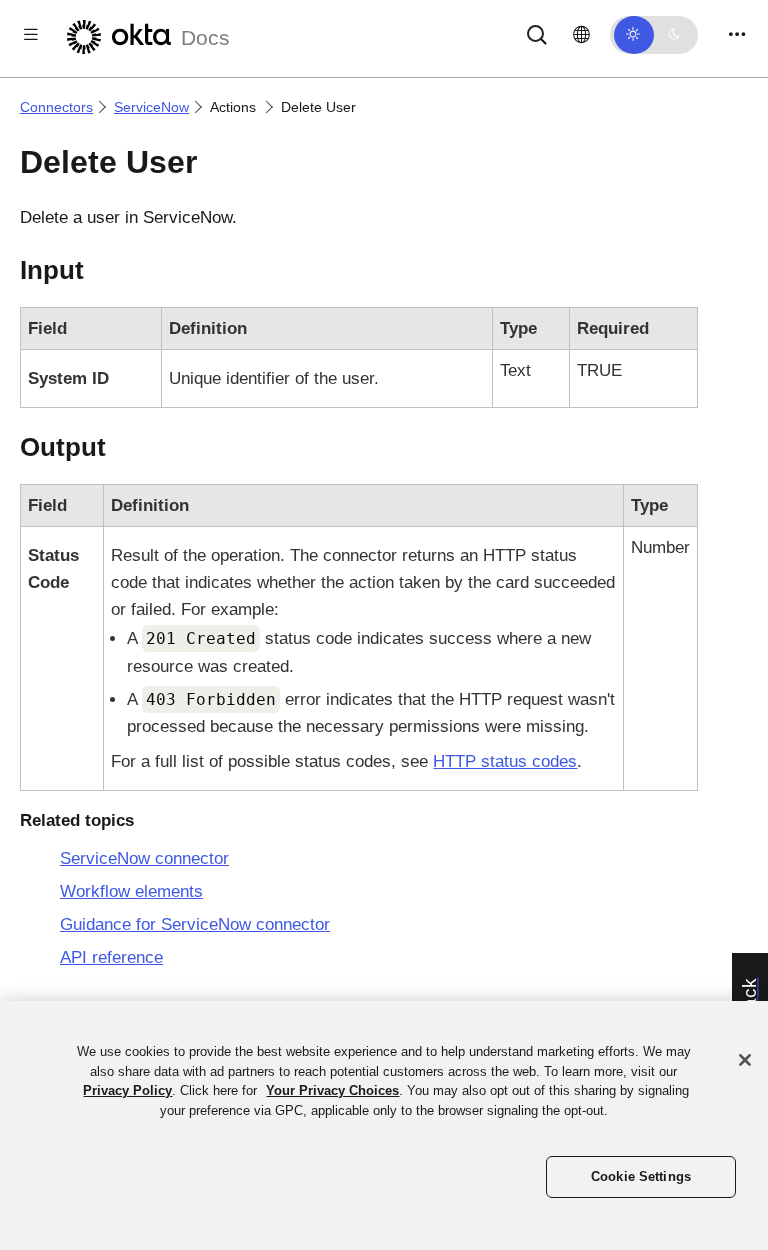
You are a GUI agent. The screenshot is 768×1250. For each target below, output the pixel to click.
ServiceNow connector (144, 858)
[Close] (745, 1060)
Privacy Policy (127, 1090)
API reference (111, 957)
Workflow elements (131, 891)
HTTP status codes (505, 761)
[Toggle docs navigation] (31, 34)
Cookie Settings (641, 1176)
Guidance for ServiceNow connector (195, 924)
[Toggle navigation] (737, 34)
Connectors (56, 107)
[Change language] (581, 35)
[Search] (537, 33)
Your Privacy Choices (332, 1090)
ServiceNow (151, 107)
